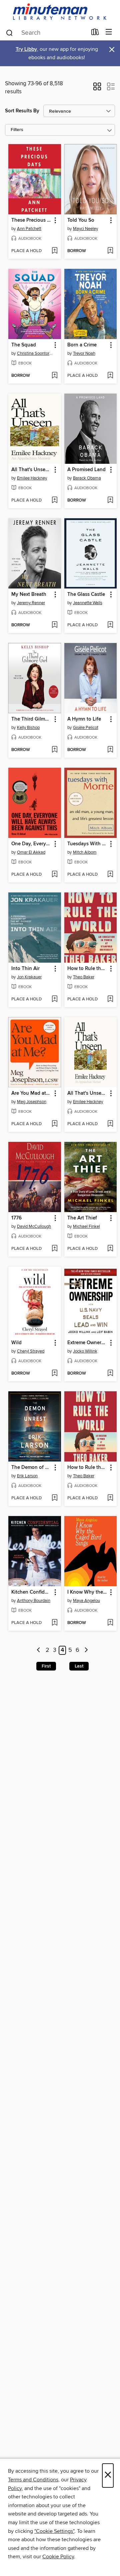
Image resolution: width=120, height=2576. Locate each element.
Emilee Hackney (32, 478)
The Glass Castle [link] (86, 595)
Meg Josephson (32, 1102)
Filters (17, 130)
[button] (97, 89)
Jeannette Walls (88, 603)
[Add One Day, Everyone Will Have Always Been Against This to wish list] (54, 875)
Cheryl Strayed (31, 1351)
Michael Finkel (86, 1226)
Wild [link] (16, 1343)
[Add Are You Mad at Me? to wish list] (54, 1124)
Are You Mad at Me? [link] (31, 1093)
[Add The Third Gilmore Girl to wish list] (54, 750)
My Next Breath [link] (29, 595)
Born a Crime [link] (82, 345)
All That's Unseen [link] (31, 470)
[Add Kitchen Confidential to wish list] (54, 1623)
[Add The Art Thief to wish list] (110, 1249)
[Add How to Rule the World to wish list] (110, 999)
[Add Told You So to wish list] (110, 251)
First (46, 1666)
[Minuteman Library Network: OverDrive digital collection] (60, 12)
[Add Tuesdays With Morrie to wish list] (110, 875)
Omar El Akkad (31, 852)
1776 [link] (16, 1218)
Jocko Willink (85, 1351)
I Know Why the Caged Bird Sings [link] (87, 1592)
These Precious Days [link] (31, 220)
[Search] (9, 32)
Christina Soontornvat (35, 353)
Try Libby (26, 49)
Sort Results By (22, 111)
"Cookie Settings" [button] (54, 2531)
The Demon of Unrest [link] (31, 1468)
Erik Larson (27, 1476)
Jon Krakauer (29, 977)
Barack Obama (87, 478)
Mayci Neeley (85, 229)
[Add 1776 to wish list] (54, 1249)
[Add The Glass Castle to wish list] (110, 625)
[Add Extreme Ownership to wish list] (110, 1374)
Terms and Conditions (33, 2480)
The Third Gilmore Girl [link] (31, 719)
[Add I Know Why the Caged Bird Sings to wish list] (110, 1623)
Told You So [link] (81, 220)
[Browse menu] (109, 32)
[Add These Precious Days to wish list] (54, 251)
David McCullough (34, 1226)
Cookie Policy (58, 2557)
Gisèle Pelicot (86, 728)
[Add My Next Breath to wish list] (54, 625)
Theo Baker (84, 977)
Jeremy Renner (31, 603)
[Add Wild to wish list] (54, 1374)
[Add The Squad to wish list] (54, 376)
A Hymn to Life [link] (84, 719)
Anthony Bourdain (34, 1601)
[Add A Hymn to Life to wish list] (110, 750)
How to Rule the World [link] (87, 969)
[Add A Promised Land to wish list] (110, 501)
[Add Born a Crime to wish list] (110, 376)
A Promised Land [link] (86, 470)
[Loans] (95, 33)
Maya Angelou (86, 1601)
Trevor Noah (84, 353)
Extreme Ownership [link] (87, 1343)
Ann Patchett (29, 229)
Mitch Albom (85, 852)
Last (79, 1666)
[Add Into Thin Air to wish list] (54, 999)
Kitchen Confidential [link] (31, 1592)
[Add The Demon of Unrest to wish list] (54, 1498)
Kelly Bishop (28, 728)
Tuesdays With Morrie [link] (87, 844)
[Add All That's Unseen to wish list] (54, 501)
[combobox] (46, 33)
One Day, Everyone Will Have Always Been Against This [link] (31, 844)
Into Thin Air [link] (25, 969)
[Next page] (86, 1650)
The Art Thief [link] (82, 1218)
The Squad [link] (24, 345)
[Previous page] (39, 1650)
